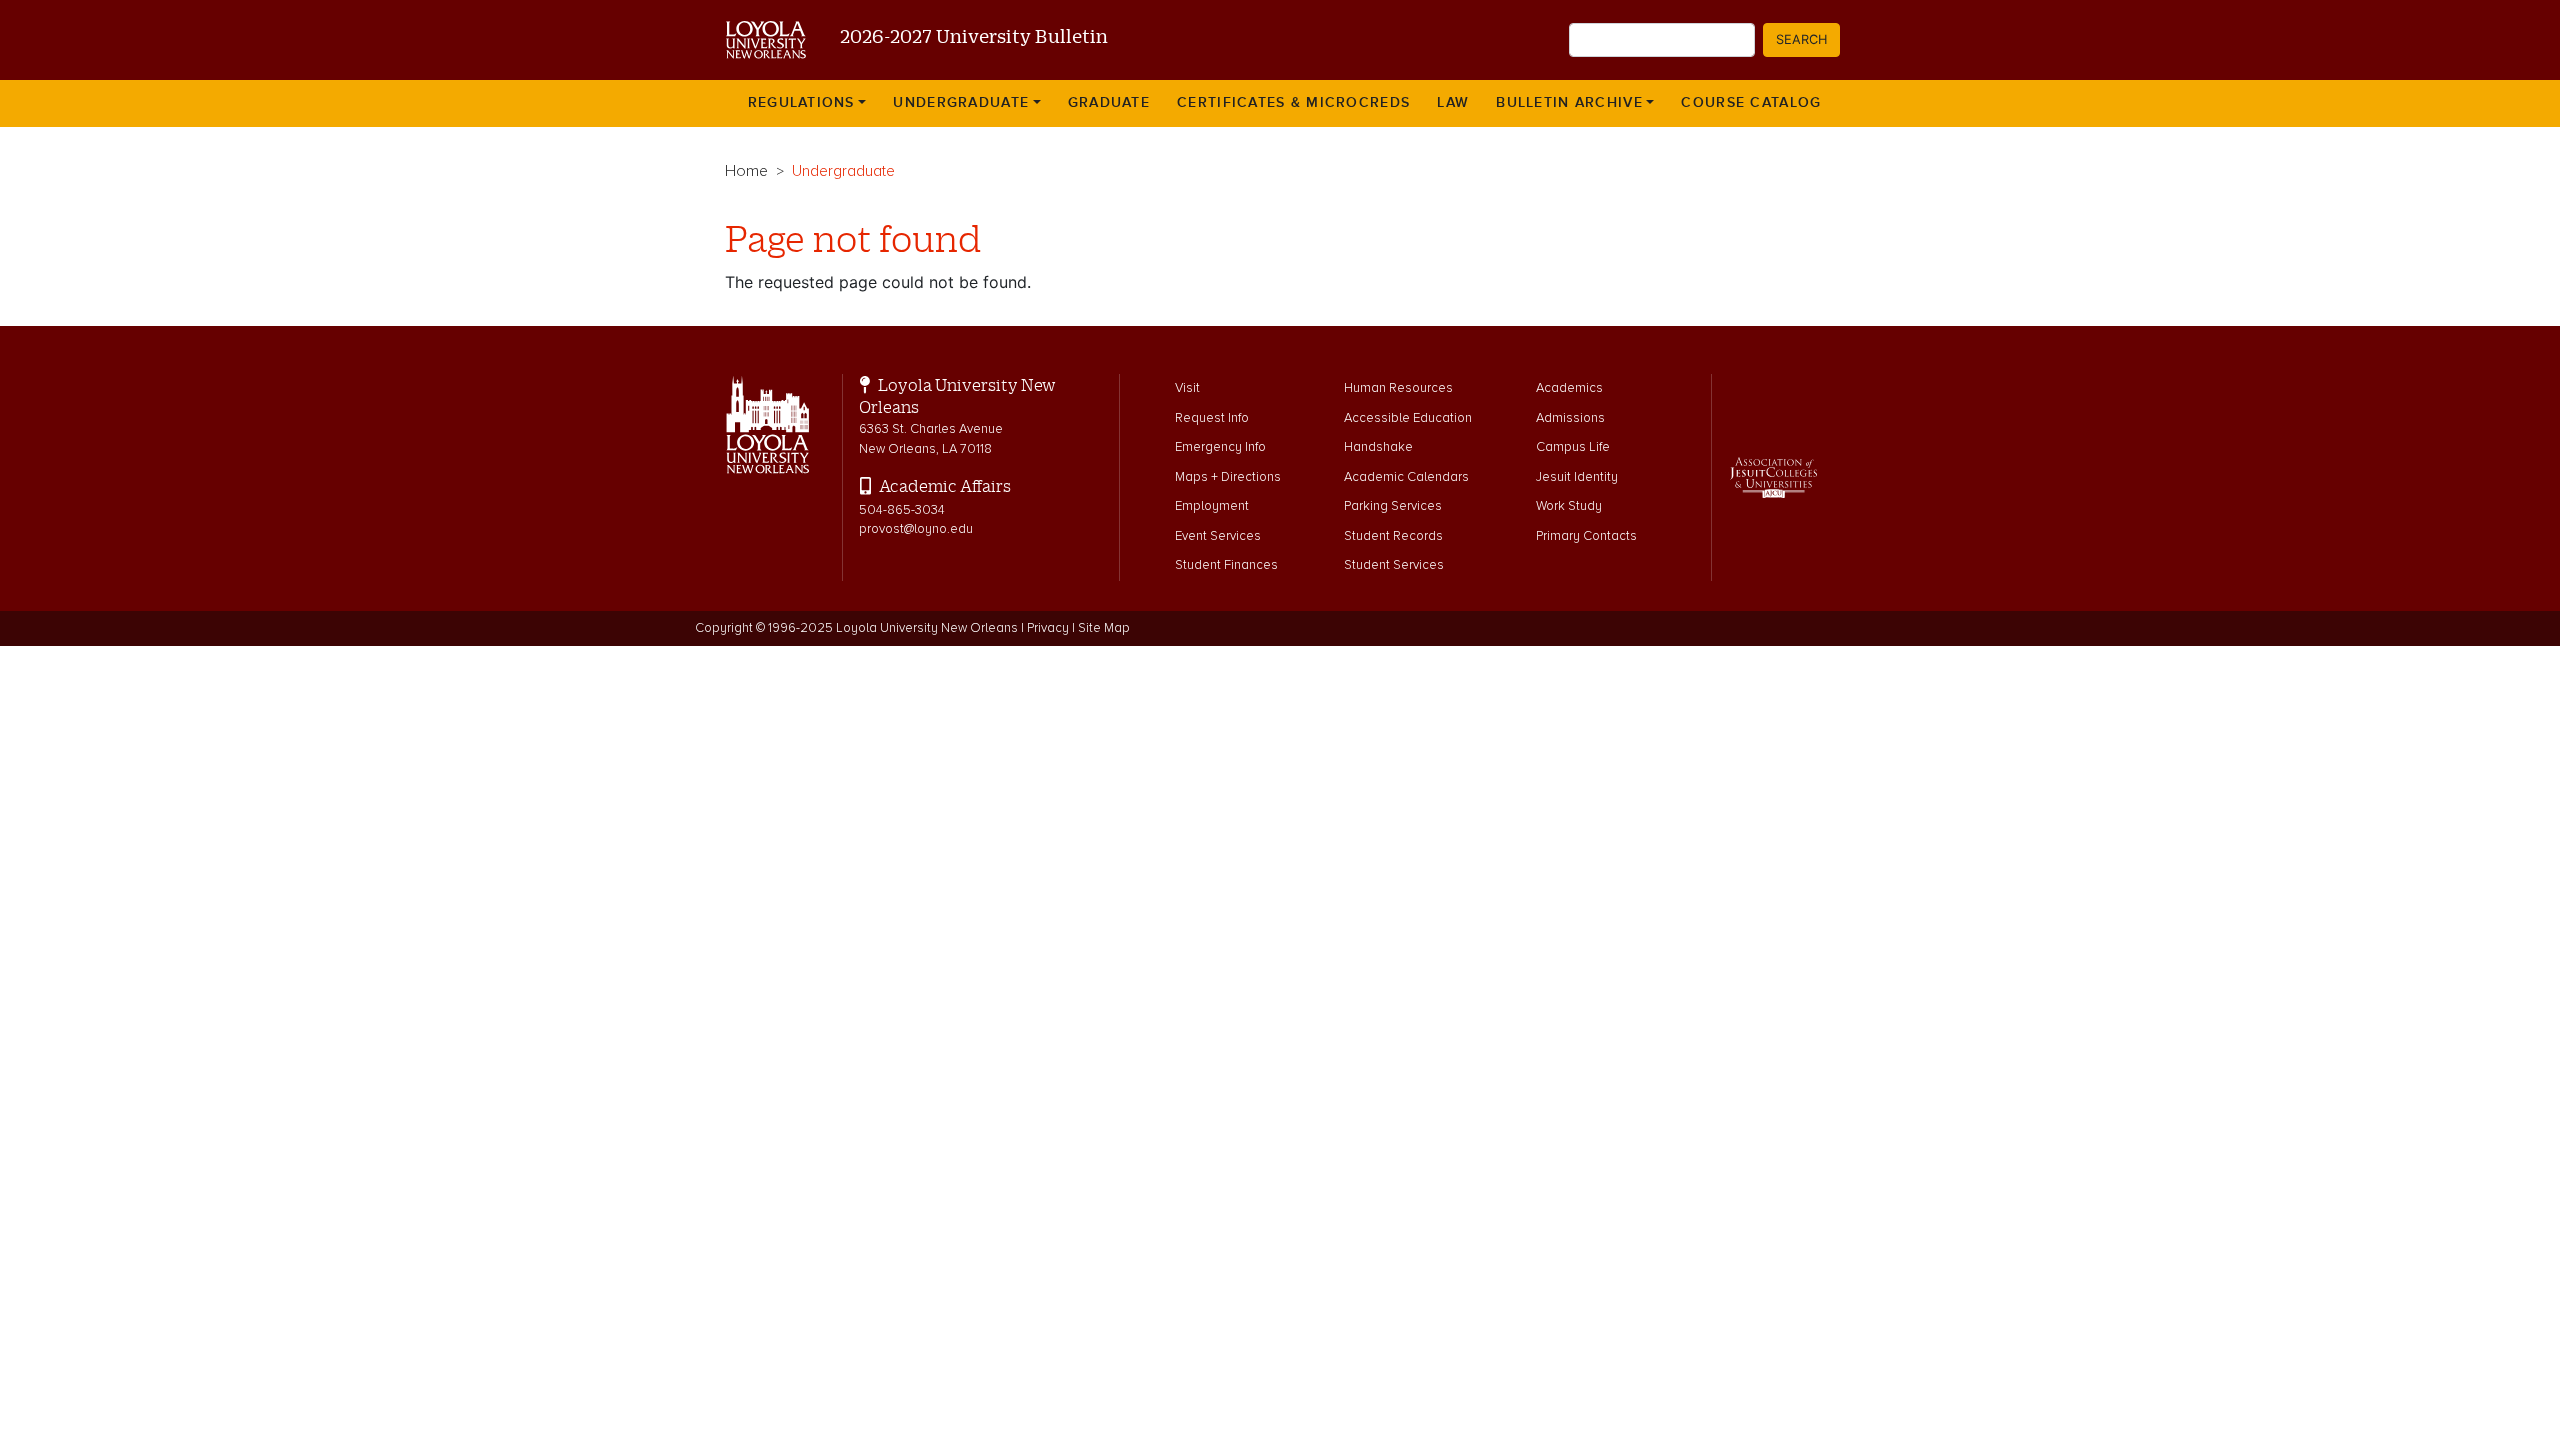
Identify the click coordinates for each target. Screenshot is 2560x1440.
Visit (1187, 388)
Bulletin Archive (1569, 103)
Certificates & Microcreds (1293, 103)
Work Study (1569, 506)
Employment (1212, 506)
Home (746, 170)
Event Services (1218, 536)
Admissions (1570, 418)
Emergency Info (1220, 447)
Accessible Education (1408, 418)
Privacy (1048, 628)
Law (1453, 103)
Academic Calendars (1406, 477)
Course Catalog (1751, 103)
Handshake (1378, 447)
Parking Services (1393, 506)
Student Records (1393, 536)
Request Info (1212, 418)
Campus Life (1573, 447)
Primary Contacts (1586, 536)
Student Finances (1226, 565)
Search (1801, 39)
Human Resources (1398, 388)
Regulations (801, 103)
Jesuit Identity (1577, 477)
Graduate (1109, 103)
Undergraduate (961, 103)
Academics (1569, 388)
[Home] (758, 40)
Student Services (1394, 565)
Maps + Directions (1228, 477)
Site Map (1104, 628)
